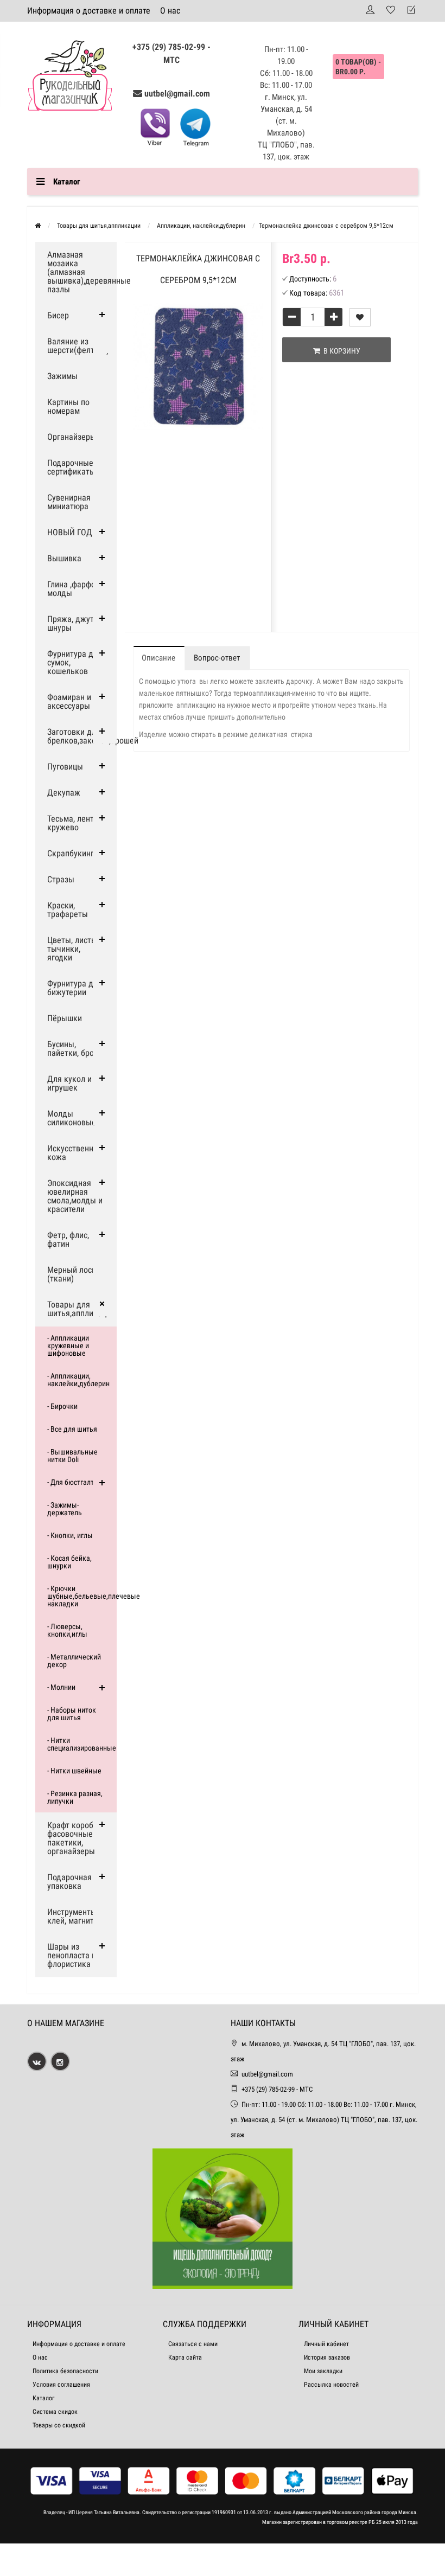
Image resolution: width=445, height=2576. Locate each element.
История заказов (327, 2357)
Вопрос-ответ (217, 658)
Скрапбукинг (71, 853)
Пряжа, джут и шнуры (74, 623)
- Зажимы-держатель (65, 1509)
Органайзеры (72, 437)
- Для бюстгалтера (76, 1482)
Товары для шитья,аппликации (81, 1309)
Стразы (61, 879)
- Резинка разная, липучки (75, 1797)
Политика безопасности (65, 2371)
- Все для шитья (72, 1429)
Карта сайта (185, 2357)
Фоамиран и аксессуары (69, 701)
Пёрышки (65, 1018)
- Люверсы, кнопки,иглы (67, 1630)
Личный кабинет (326, 2344)
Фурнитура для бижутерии (75, 988)
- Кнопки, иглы (70, 1535)
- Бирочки (62, 1406)
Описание (158, 658)
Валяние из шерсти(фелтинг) (78, 346)
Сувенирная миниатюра (69, 502)
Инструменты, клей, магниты (74, 1916)
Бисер (58, 315)
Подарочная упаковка (69, 1882)
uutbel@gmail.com (177, 94)
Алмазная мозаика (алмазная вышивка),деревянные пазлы (82, 272)
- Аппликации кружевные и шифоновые (68, 1345)
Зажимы (62, 376)
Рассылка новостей (331, 2385)
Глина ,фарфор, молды (74, 589)
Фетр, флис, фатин (68, 1239)
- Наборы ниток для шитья (72, 1714)
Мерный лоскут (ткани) (75, 1274)
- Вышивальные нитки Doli (72, 1456)
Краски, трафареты (68, 910)
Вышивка (64, 558)
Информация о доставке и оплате (89, 11)
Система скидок (55, 2412)
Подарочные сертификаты (71, 467)
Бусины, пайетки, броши (76, 1049)
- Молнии (61, 1687)
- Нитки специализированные (82, 1744)
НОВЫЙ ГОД (70, 532)
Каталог (43, 2398)
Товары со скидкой (59, 2425)
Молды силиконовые (72, 1118)
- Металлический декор (74, 1661)
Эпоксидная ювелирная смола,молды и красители (75, 1196)
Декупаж (64, 793)
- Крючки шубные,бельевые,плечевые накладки (82, 1596)
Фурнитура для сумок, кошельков (75, 662)
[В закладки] (360, 317)
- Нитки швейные (74, 1771)
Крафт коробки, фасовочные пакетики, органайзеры (75, 1838)
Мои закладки (323, 2371)
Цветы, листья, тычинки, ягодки (74, 949)
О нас (170, 11)
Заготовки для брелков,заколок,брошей (82, 736)
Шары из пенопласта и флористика (72, 1955)
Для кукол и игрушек (69, 1083)
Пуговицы (65, 767)
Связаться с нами (193, 2344)
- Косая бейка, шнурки (69, 1562)
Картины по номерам (68, 406)
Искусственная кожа (75, 1153)
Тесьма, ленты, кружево (74, 823)
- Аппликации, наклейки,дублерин (78, 1380)
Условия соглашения (61, 2385)
